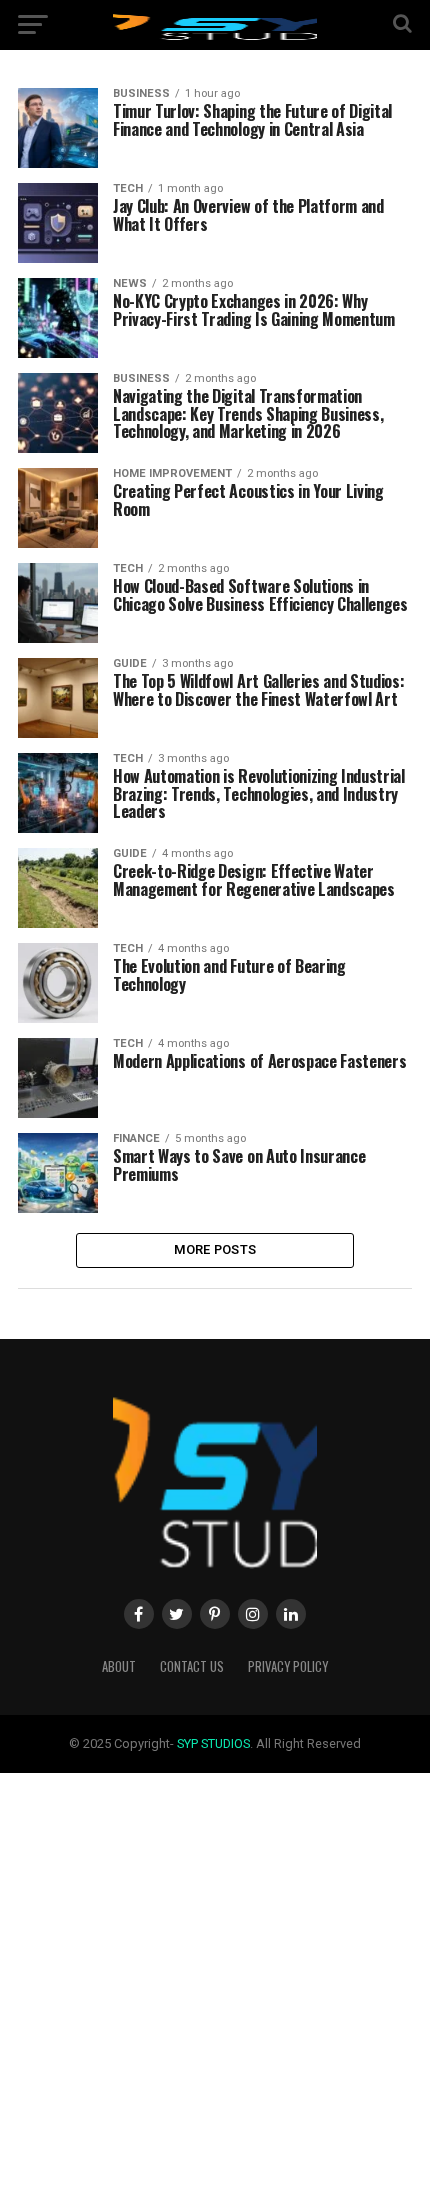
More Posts (215, 1249)
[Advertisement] (215, 1988)
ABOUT (119, 1666)
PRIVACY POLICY (288, 1666)
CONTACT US (192, 1666)
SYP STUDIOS (213, 1743)
